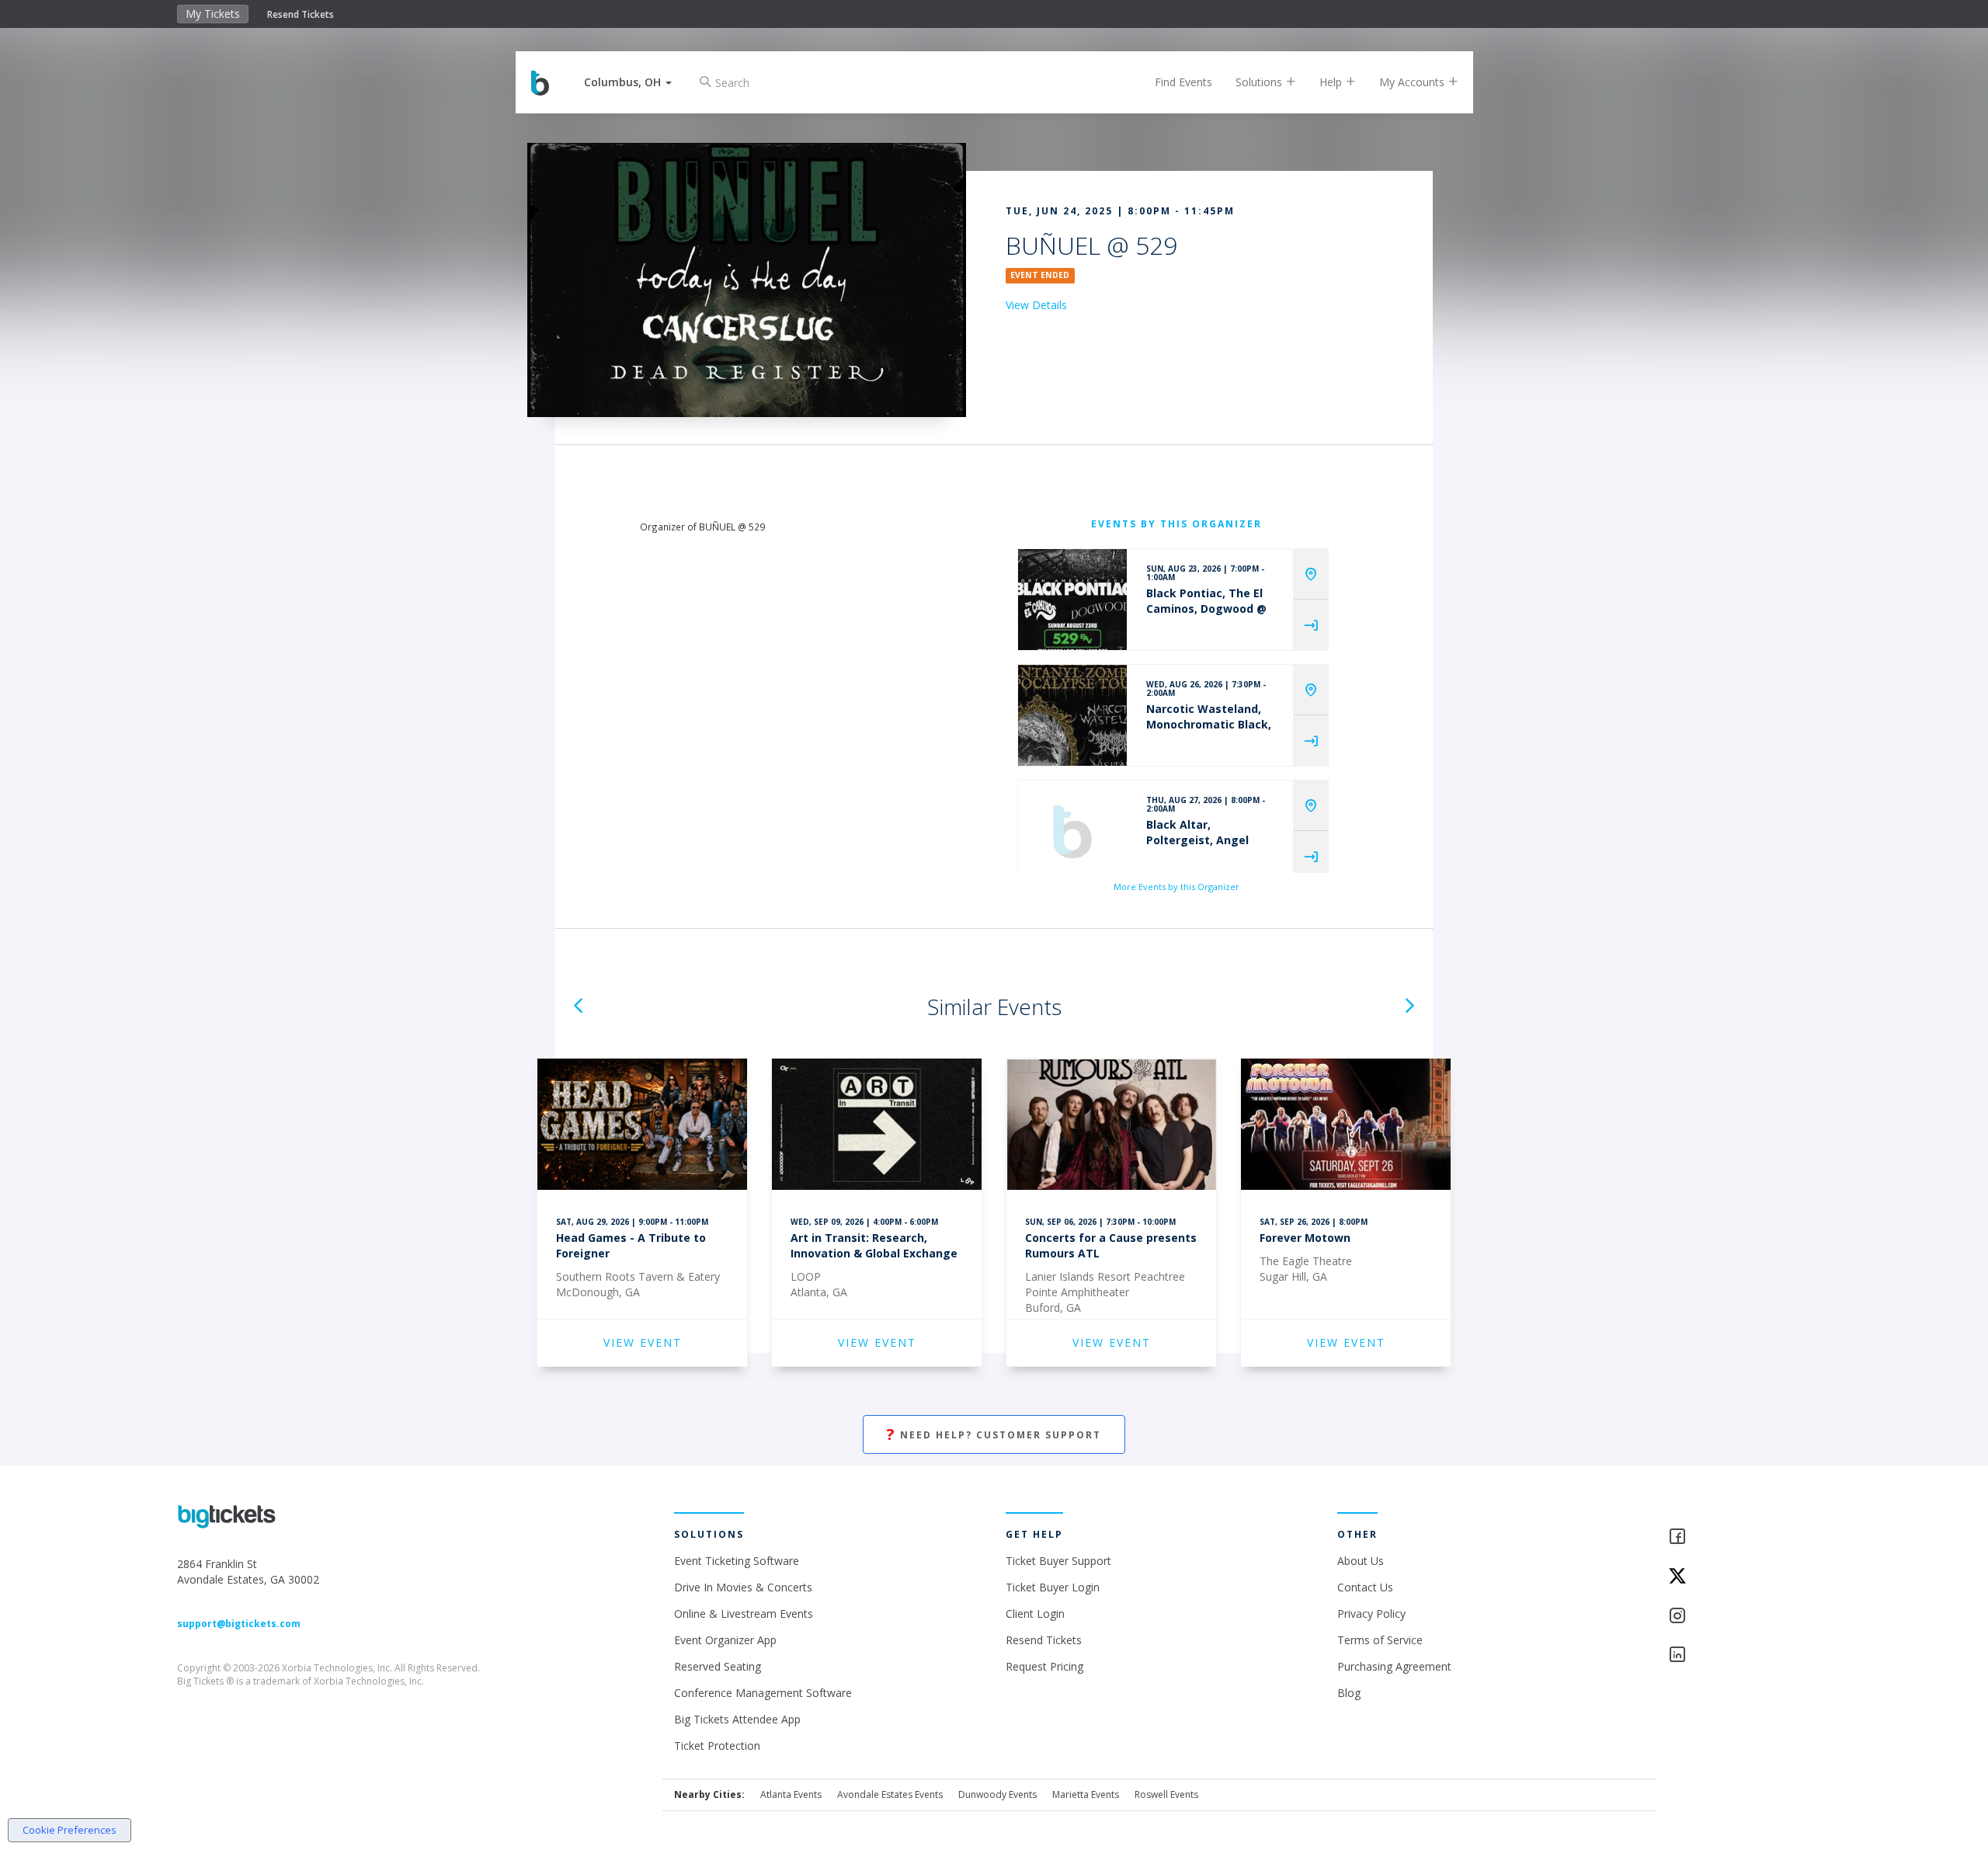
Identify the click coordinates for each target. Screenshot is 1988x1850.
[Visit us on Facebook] (1739, 1537)
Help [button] (1332, 82)
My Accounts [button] (1413, 82)
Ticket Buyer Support (1058, 1561)
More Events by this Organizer (1176, 887)
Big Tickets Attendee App (737, 1719)
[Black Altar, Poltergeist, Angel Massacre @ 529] (1072, 831)
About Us (1361, 1561)
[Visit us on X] (1739, 1577)
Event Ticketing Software (737, 1561)
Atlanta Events (791, 1794)
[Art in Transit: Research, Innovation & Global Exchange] (877, 1127)
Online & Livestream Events (744, 1614)
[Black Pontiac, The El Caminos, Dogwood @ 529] (1072, 600)
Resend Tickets (301, 14)
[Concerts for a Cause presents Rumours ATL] (1111, 1127)
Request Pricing (1044, 1666)
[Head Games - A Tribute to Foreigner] (642, 1127)
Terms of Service (1380, 1640)
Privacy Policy (1371, 1614)
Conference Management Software (763, 1693)
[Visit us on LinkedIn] (1739, 1655)
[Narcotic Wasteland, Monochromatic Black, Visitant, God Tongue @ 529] (1072, 715)
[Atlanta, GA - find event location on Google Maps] (1311, 574)
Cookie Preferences (70, 1830)
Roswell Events (1166, 1794)
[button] (628, 82)
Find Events (1183, 82)
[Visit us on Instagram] (1739, 1617)
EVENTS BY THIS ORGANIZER (1176, 524)
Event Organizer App (725, 1640)
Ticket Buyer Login (1053, 1587)
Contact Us (1365, 1587)
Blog (1349, 1693)
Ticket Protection (717, 1746)
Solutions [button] (1260, 82)
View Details (1036, 305)
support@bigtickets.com (239, 1624)
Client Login (1035, 1614)
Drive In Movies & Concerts (743, 1587)
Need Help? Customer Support (994, 1434)
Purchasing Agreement (1394, 1666)
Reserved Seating (718, 1666)
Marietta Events (1086, 1794)
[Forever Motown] (1346, 1127)
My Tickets (213, 14)
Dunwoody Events (997, 1794)
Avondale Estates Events (890, 1794)
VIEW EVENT (643, 1342)
